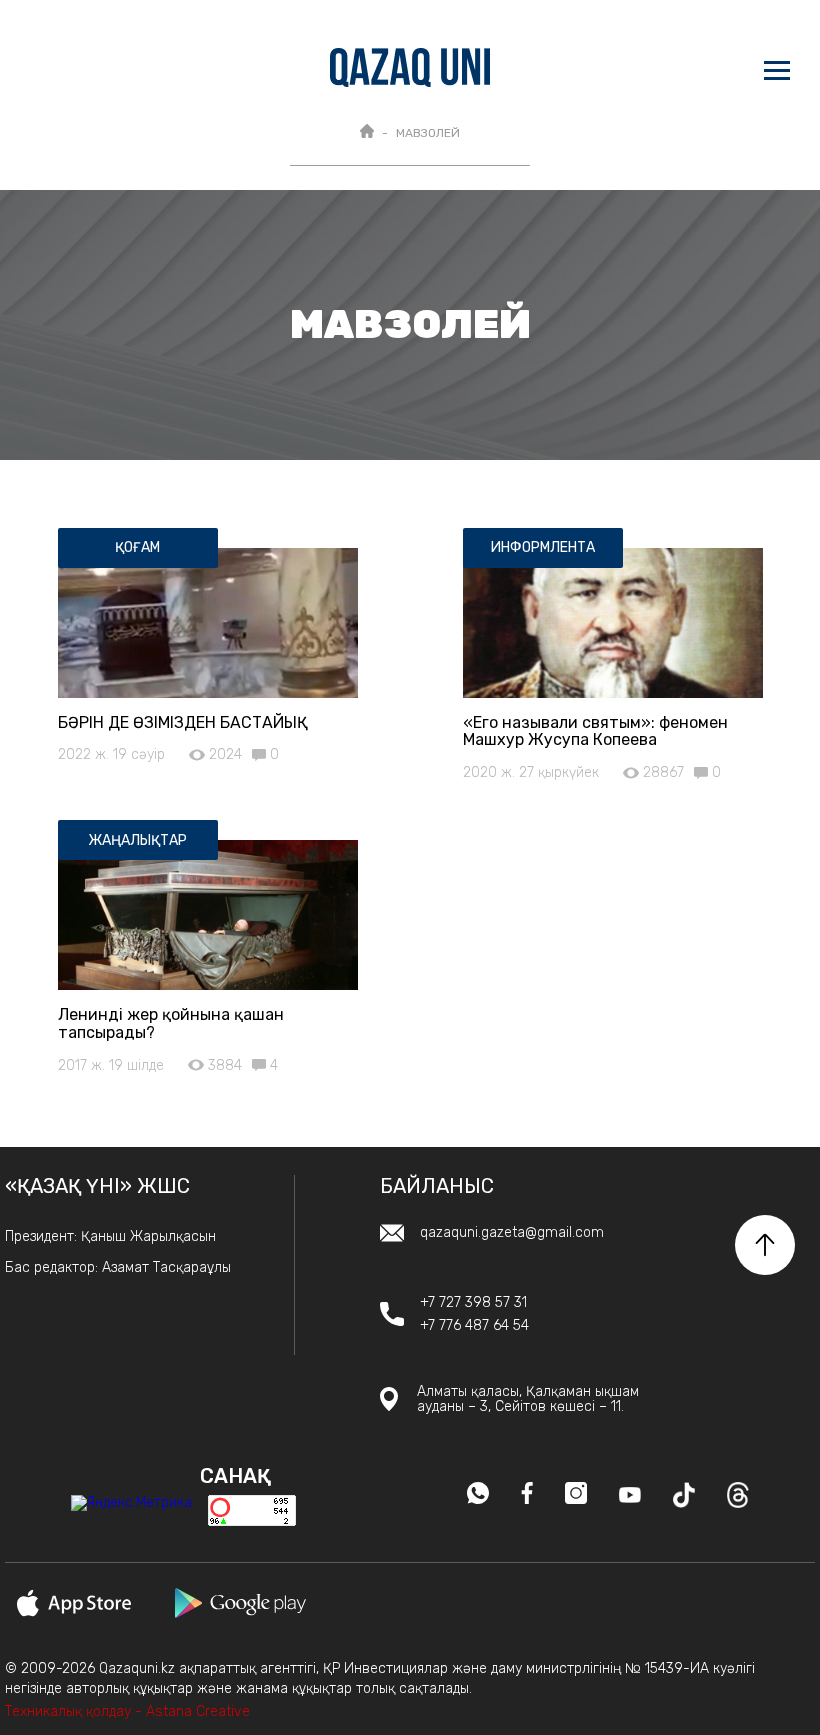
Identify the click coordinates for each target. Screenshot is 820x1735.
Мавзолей (428, 133)
